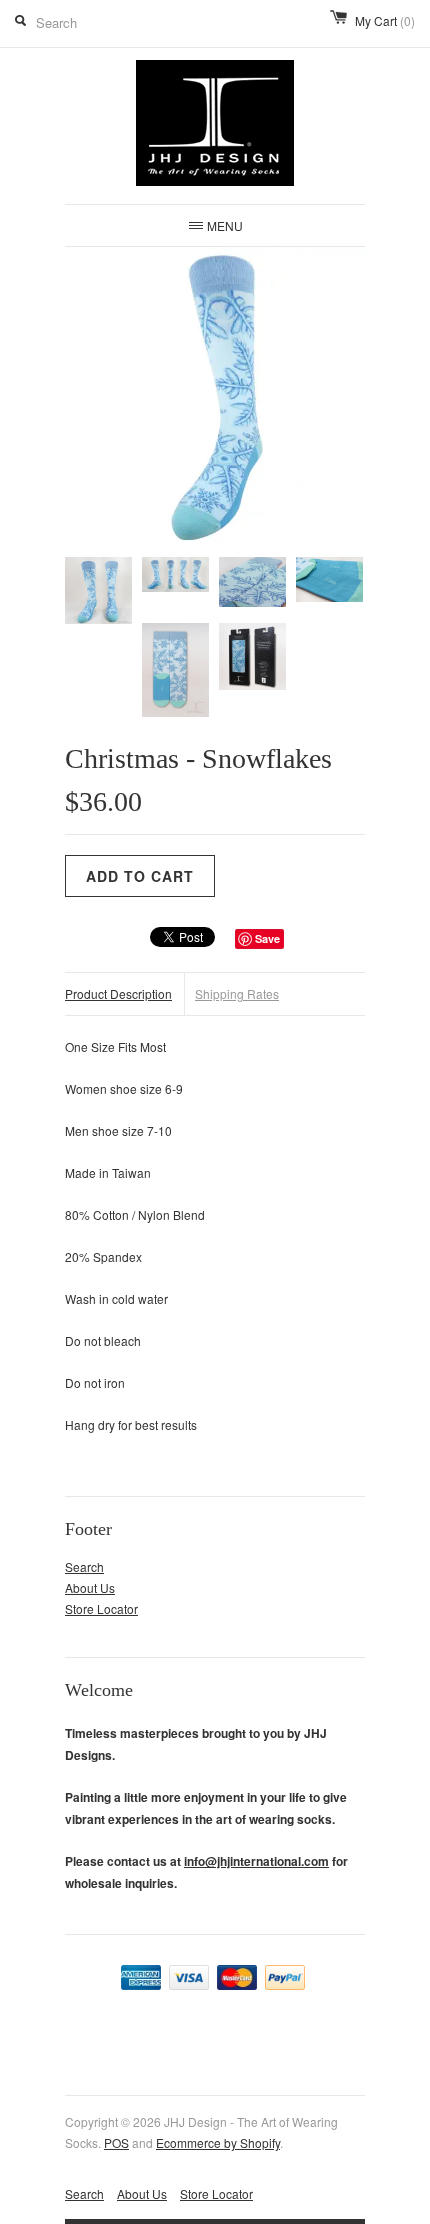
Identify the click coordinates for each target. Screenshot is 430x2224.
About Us (90, 1587)
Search (84, 1566)
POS (116, 2142)
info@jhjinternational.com (256, 1861)
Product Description (118, 993)
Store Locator (101, 1608)
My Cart (385, 20)
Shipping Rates (237, 993)
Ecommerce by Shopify (218, 2142)
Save (267, 938)
